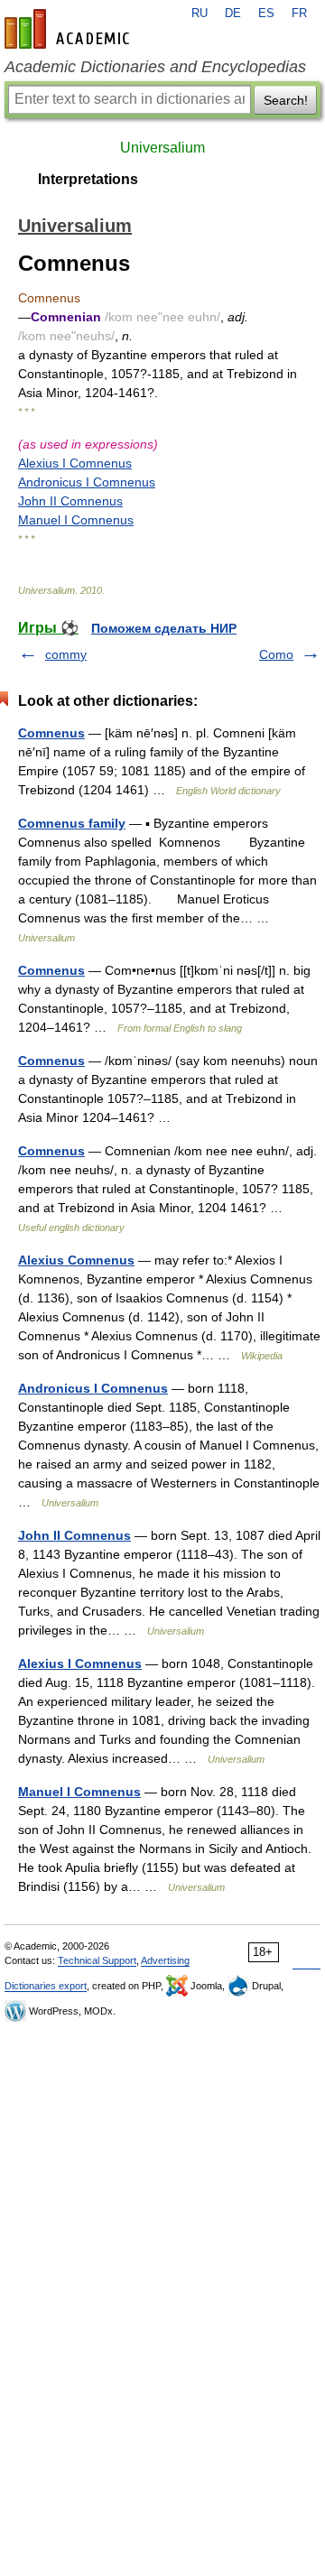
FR (299, 14)
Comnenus (51, 733)
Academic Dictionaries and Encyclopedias (155, 67)
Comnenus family (72, 823)
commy (66, 654)
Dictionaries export (46, 1986)
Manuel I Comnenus (76, 520)
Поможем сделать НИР (164, 628)
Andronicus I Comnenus (87, 482)
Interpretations (88, 179)
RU (200, 14)
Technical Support (97, 1960)
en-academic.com (70, 29)
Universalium (162, 148)
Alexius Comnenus (76, 1260)
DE (233, 14)
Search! (286, 100)
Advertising (165, 1960)
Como (276, 654)
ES (266, 14)
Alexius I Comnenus (75, 463)
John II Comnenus (70, 501)
